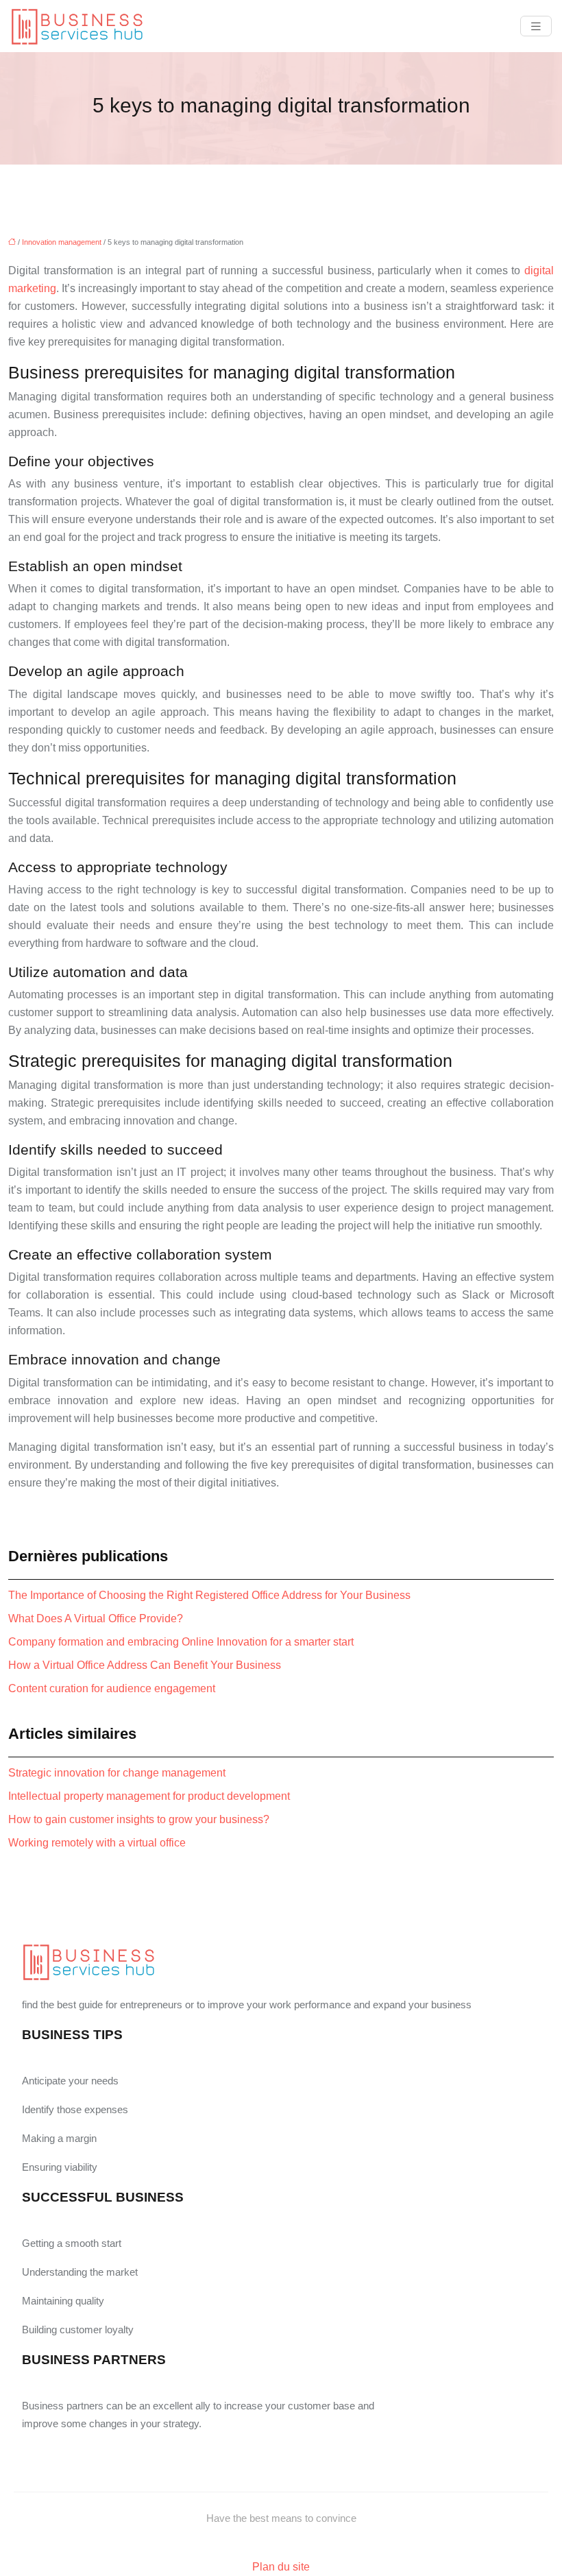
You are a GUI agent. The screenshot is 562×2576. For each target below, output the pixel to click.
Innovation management (62, 242)
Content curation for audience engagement (112, 1688)
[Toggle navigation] (536, 26)
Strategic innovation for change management (117, 1773)
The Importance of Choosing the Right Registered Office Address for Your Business (209, 1595)
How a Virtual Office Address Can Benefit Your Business (145, 1665)
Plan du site (281, 2567)
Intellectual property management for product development (149, 1796)
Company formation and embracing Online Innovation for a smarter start (181, 1642)
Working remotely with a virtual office (97, 1843)
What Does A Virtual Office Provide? (96, 1618)
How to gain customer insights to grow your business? (139, 1819)
